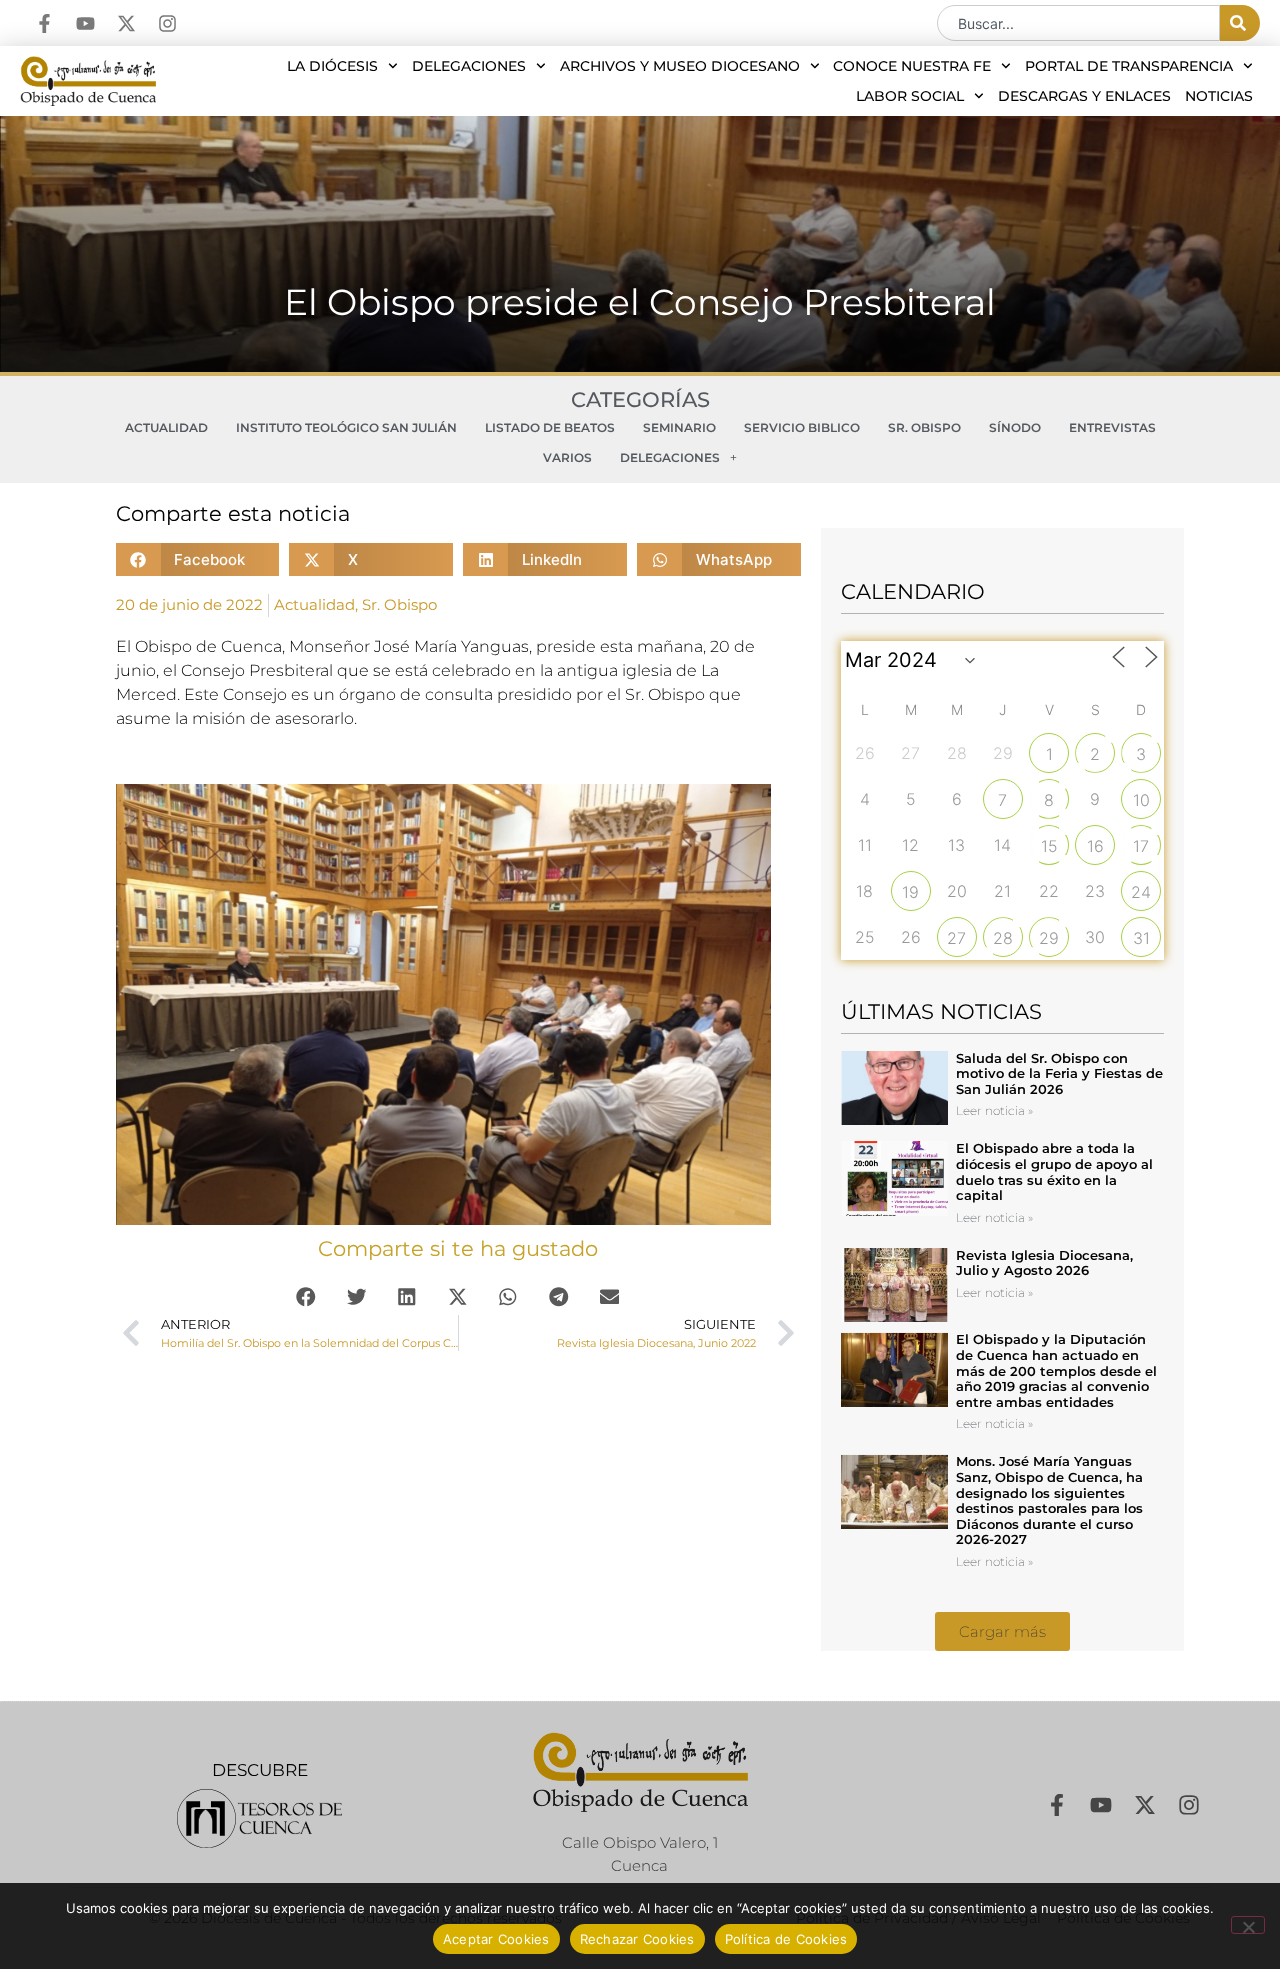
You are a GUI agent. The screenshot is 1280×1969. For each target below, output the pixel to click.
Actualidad (166, 427)
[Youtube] (85, 23)
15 (1049, 846)
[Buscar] (1240, 23)
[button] (198, 559)
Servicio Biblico (802, 427)
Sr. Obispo (924, 427)
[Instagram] (167, 23)
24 (1141, 892)
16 (1095, 846)
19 (910, 892)
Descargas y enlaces (1084, 96)
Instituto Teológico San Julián (346, 427)
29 (1049, 938)
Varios (567, 457)
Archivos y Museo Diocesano (680, 66)
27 (956, 938)
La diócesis (332, 66)
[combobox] (1078, 23)
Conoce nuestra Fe (912, 66)
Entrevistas (1112, 427)
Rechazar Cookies (637, 1939)
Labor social (910, 96)
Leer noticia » (994, 1110)
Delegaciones (469, 66)
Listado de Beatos (550, 427)
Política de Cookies (786, 1939)
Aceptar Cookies (496, 1939)
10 (1141, 800)
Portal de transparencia (1129, 66)
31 (1141, 938)
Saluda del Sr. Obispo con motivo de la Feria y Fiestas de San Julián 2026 (1059, 1073)
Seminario (679, 427)
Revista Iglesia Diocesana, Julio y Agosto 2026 (1044, 1263)
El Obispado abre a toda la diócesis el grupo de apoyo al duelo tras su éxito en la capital (1054, 1171)
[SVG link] (259, 1818)
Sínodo (1015, 427)
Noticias (1219, 96)
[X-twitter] (126, 23)
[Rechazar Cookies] (1248, 1925)
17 (1141, 846)
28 (1003, 938)
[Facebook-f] (44, 23)
